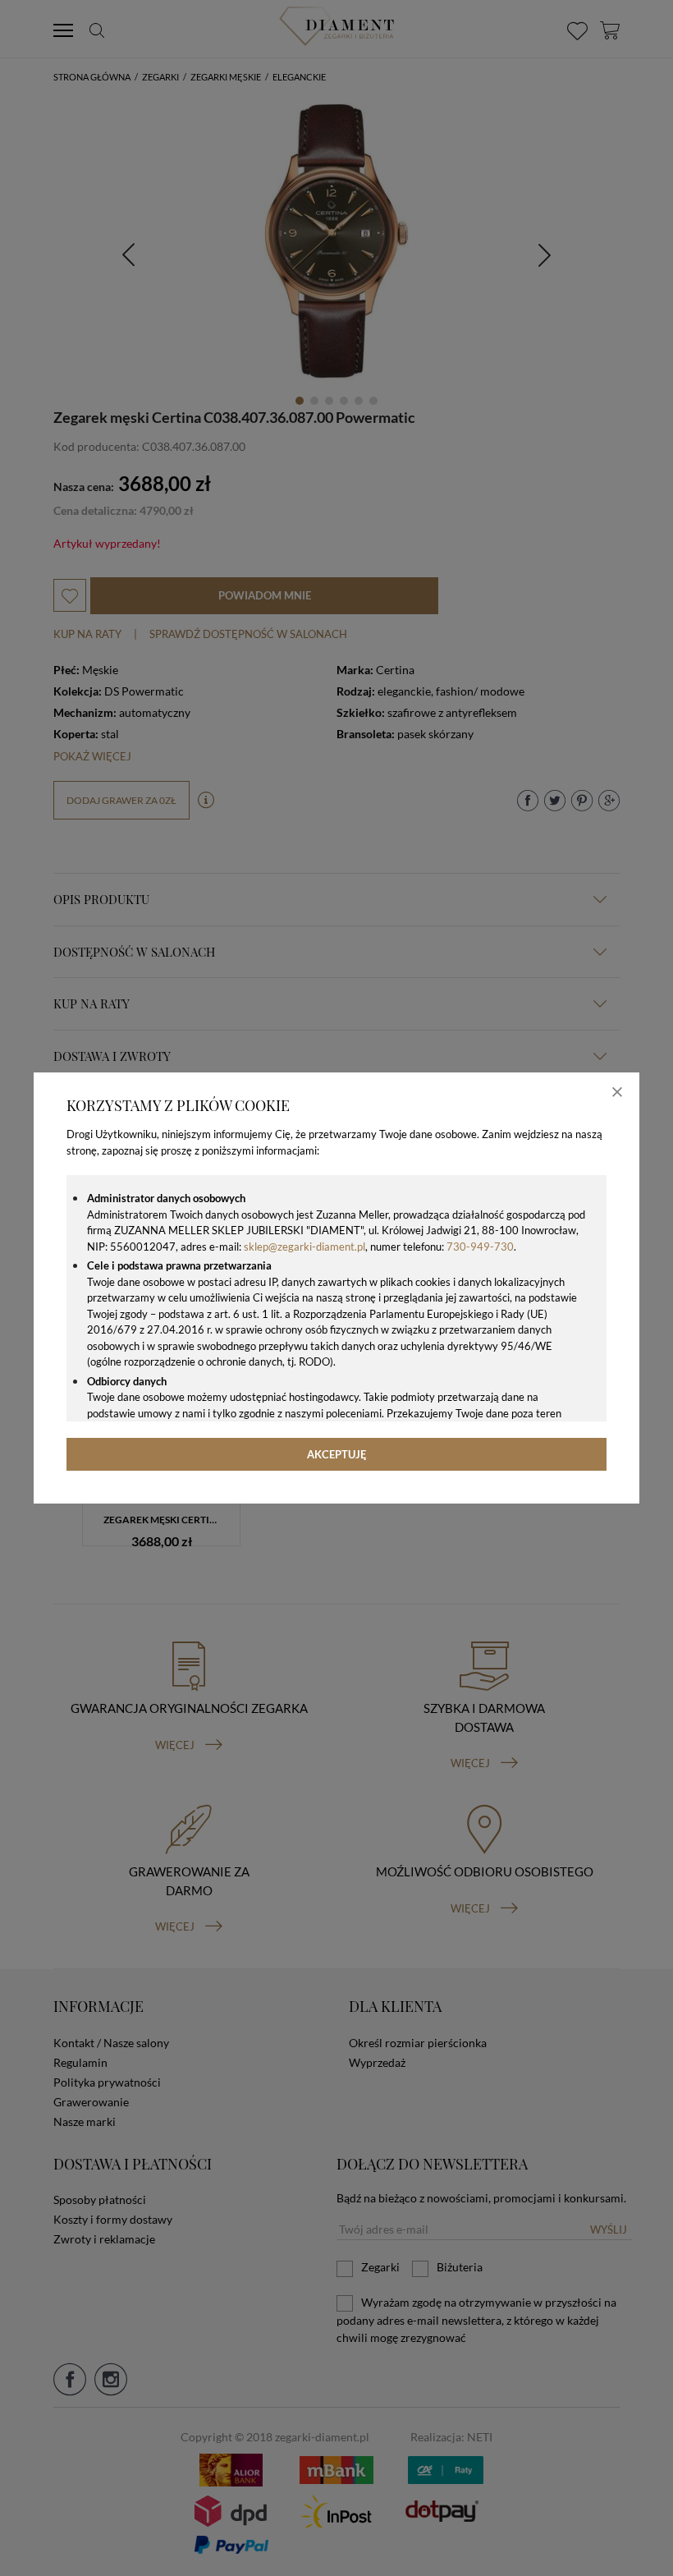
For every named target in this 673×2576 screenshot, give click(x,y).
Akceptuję (337, 1454)
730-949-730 (480, 1247)
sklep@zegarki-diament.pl (304, 1247)
